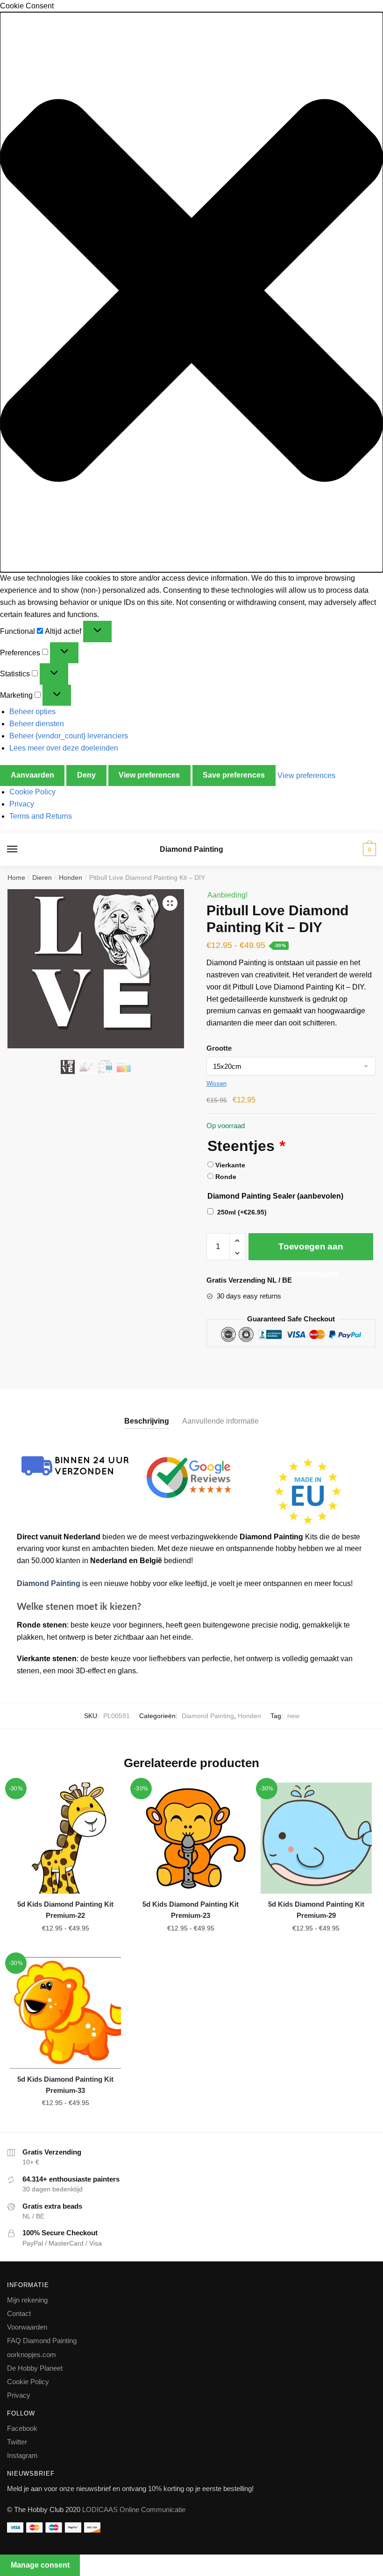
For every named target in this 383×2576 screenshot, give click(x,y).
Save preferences (234, 775)
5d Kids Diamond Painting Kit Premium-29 (316, 1910)
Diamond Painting (191, 849)
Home (16, 877)
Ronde (226, 1177)
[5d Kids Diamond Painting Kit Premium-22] (65, 1838)
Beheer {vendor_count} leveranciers (69, 736)
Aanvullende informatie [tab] (220, 1421)
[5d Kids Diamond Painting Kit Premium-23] (191, 1838)
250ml (242, 1212)
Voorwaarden (27, 2327)
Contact (19, 2313)
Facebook (22, 2428)
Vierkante (230, 1165)
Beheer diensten (37, 724)
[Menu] (21, 849)
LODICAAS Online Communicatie (134, 2509)
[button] (191, 292)
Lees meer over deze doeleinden (64, 748)
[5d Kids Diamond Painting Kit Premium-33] (65, 2013)
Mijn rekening (27, 2300)
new (293, 1716)
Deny (86, 775)
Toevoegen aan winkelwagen (311, 1251)
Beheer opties (32, 712)
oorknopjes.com (32, 2355)
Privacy (22, 804)
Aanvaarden (32, 775)
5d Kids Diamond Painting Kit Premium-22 (65, 1910)
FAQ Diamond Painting (42, 2341)
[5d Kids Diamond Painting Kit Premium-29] (316, 1838)
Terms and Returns (41, 816)
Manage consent (40, 2565)
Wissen (216, 1084)
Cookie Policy (32, 792)
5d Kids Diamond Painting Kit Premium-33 (65, 2085)
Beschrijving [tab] (147, 1421)
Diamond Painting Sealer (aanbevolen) (275, 1196)
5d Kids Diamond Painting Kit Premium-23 (191, 1910)
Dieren (42, 877)
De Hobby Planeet (35, 2368)
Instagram (22, 2455)
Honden (71, 877)
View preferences (149, 775)
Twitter (17, 2442)
